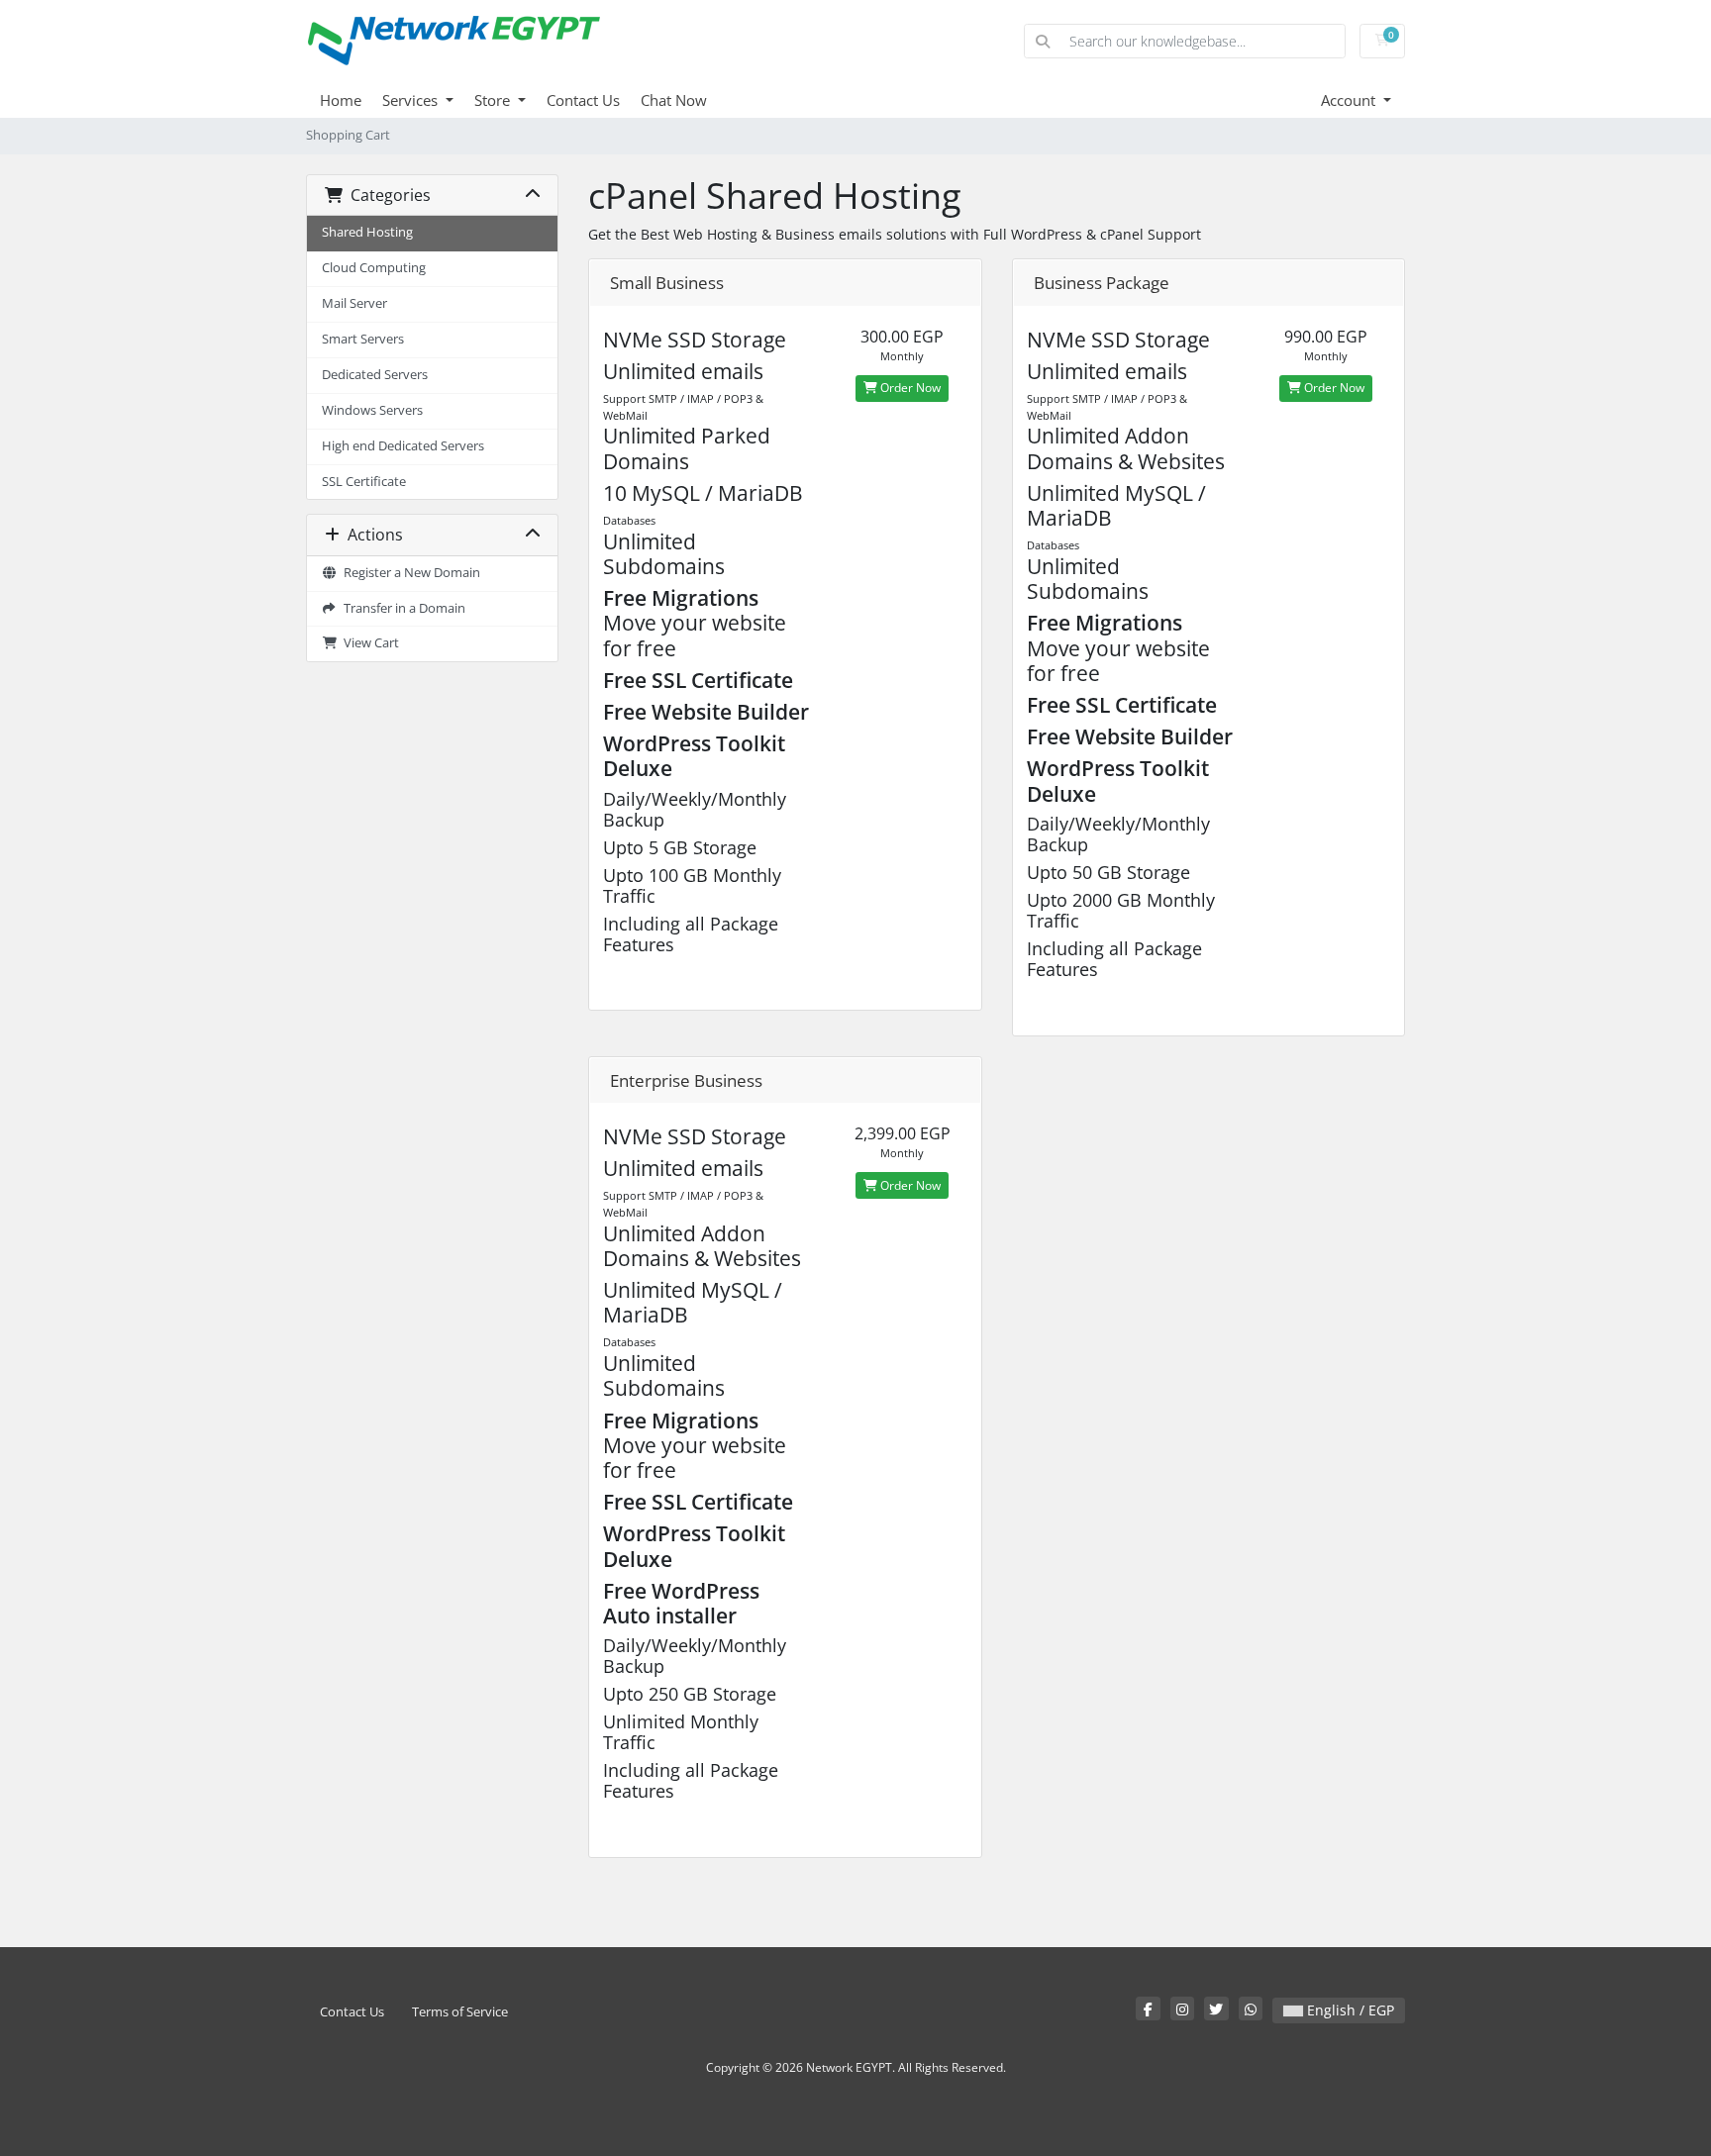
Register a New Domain (409, 573)
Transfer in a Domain (402, 608)
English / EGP (1349, 2010)
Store (494, 100)
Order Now (909, 388)
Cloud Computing (374, 268)
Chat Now (674, 100)
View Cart (368, 643)
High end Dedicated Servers (403, 446)
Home (341, 100)
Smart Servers (363, 339)
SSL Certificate (364, 482)
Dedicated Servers (375, 375)
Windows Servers (372, 410)
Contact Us (583, 100)
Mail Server (354, 303)
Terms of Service (460, 2012)
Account (1350, 100)
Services (412, 100)
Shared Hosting (367, 232)
